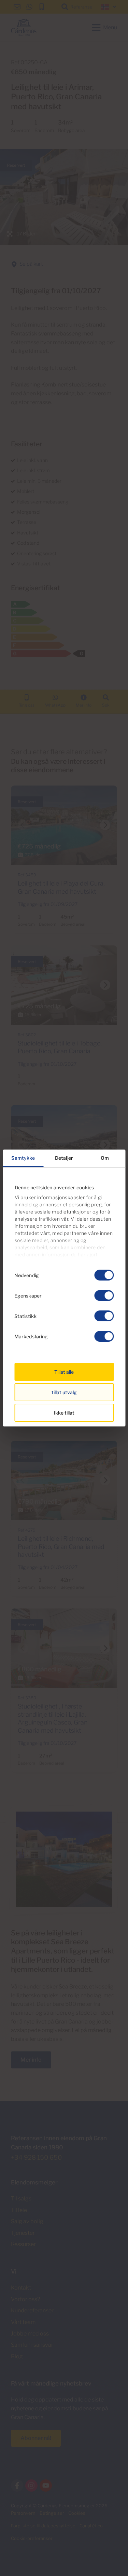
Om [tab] (105, 1158)
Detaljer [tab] (64, 1158)
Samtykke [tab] (23, 1158)
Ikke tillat (64, 1413)
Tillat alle (64, 1372)
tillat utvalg (64, 1392)
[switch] (104, 1295)
